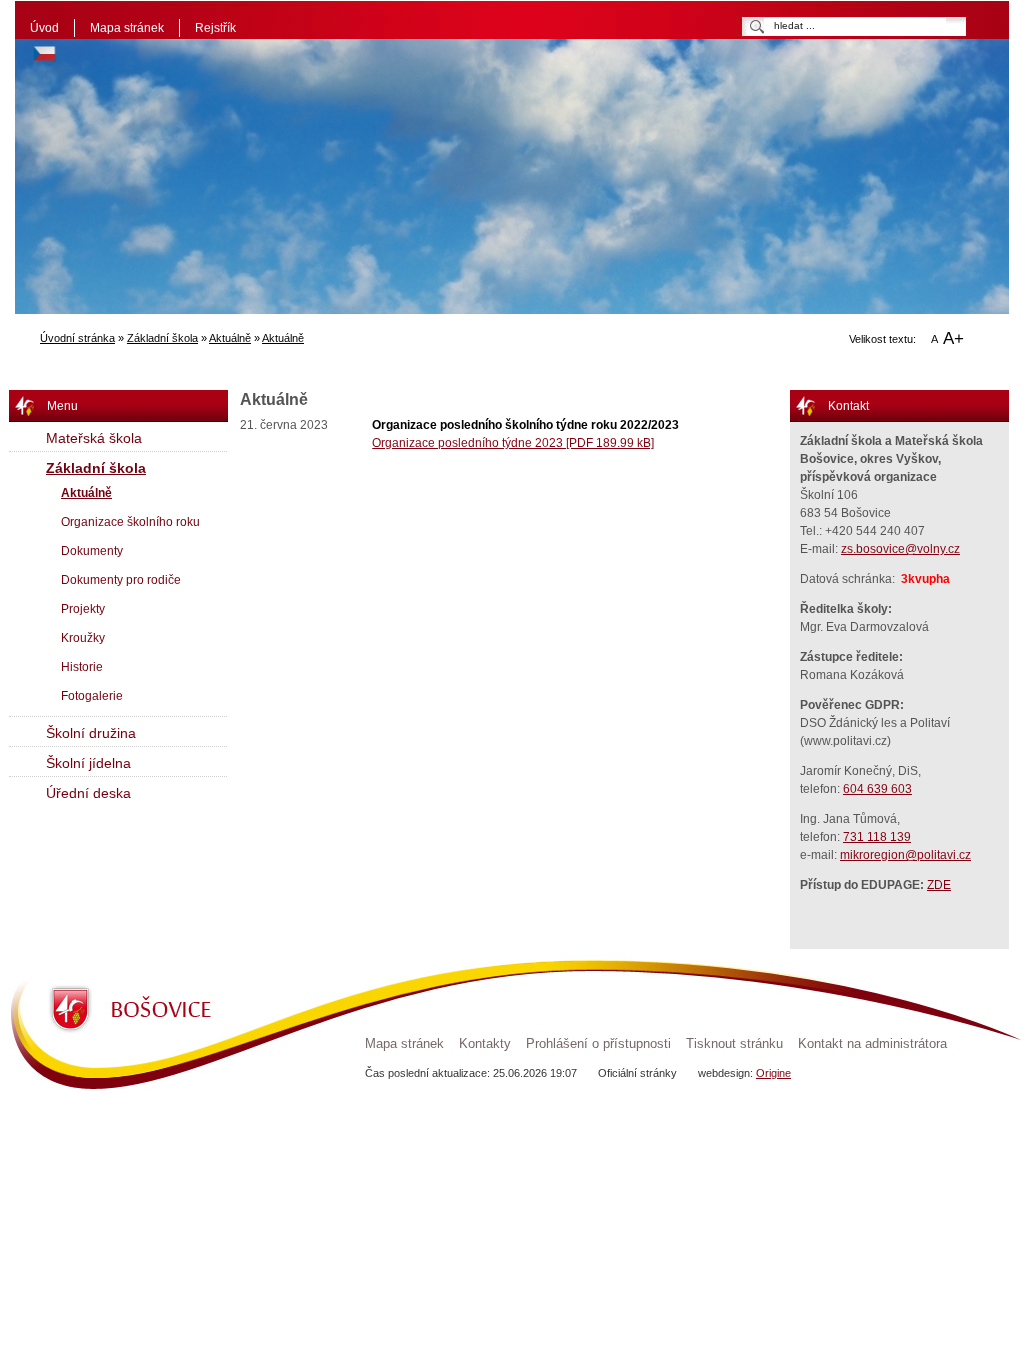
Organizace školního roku (130, 522)
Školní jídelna (88, 763)
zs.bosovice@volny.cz (900, 549)
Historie (82, 667)
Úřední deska (88, 793)
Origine (773, 1073)
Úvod (44, 28)
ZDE (939, 885)
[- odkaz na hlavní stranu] (190, 134)
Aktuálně (230, 338)
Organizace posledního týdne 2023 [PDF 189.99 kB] (513, 443)
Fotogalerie (92, 696)
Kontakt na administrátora (872, 1044)
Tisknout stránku (734, 1044)
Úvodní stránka (77, 338)
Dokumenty (92, 551)
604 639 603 (877, 789)
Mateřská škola (94, 438)
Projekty (83, 609)
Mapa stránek (127, 28)
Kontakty (485, 1044)
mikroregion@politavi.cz (905, 855)
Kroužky (83, 638)
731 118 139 (877, 837)
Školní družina (91, 733)
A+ (953, 338)
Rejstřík (215, 28)
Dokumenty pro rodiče (121, 580)
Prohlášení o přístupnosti (598, 1044)
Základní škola (162, 338)
